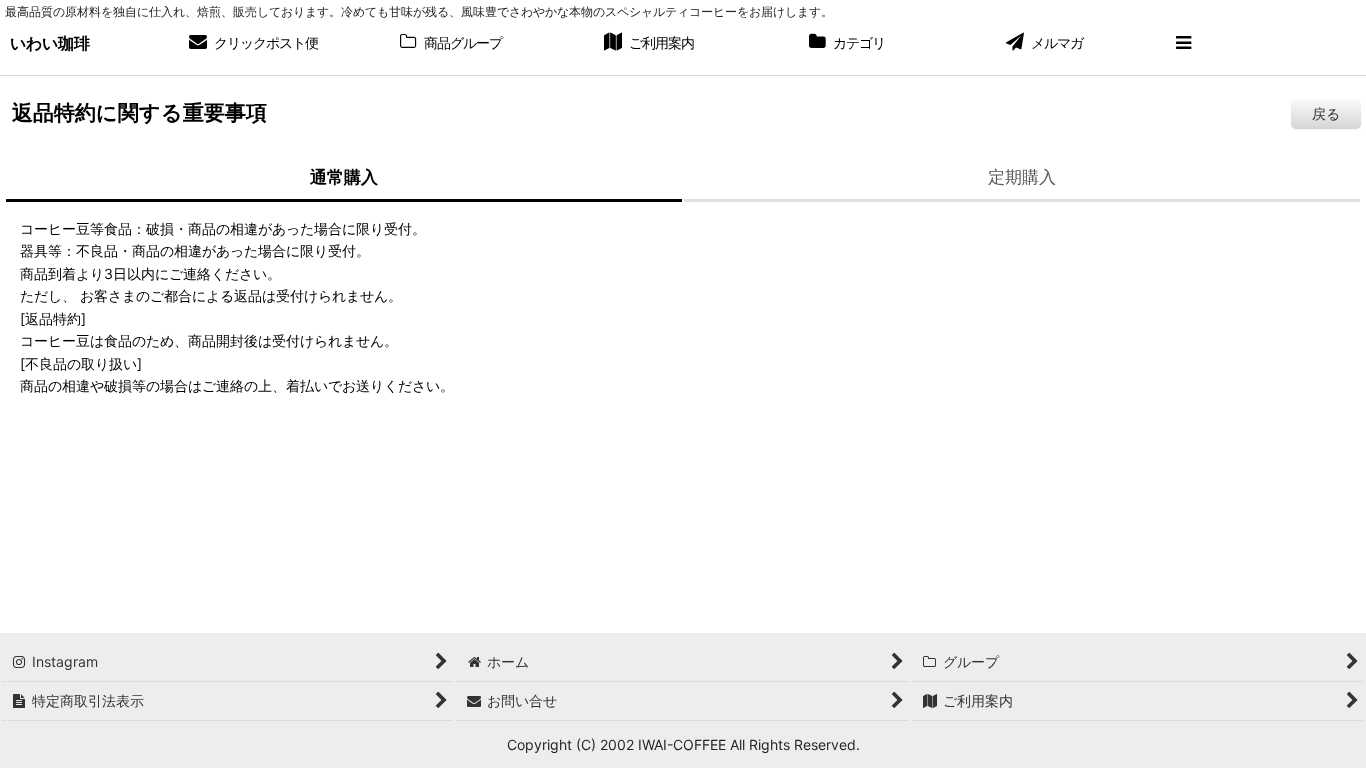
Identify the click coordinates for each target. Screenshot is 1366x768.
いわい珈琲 (50, 43)
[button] (1183, 44)
